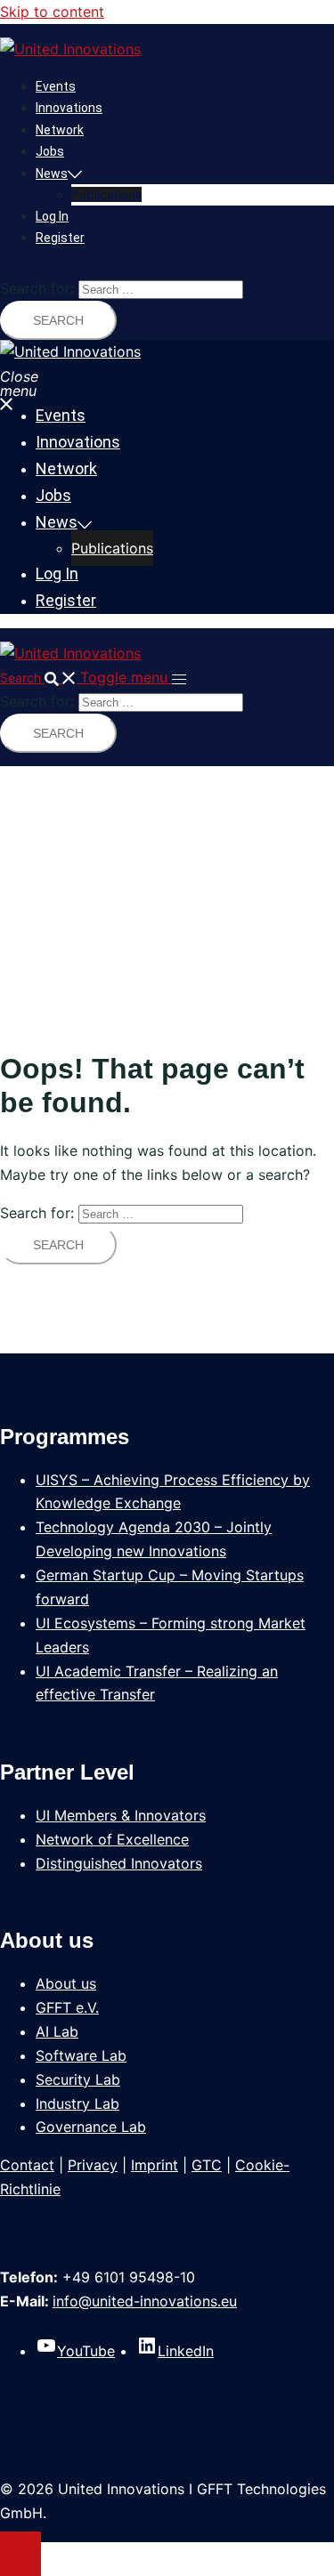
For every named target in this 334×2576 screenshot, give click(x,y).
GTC (207, 2165)
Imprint (155, 2165)
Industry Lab (77, 2104)
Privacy (93, 2165)
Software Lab (81, 2055)
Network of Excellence (112, 1839)
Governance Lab (91, 2127)
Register (60, 238)
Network (60, 130)
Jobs (50, 151)
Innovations (69, 108)
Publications (106, 194)
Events (56, 86)
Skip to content (52, 12)
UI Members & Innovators (121, 1815)
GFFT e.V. (67, 2007)
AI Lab (57, 2031)
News (52, 174)
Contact (27, 2165)
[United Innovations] (70, 49)
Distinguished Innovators (119, 1863)
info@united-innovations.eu (145, 2301)
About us (66, 1983)
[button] (40, 678)
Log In (52, 216)
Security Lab (78, 2079)
